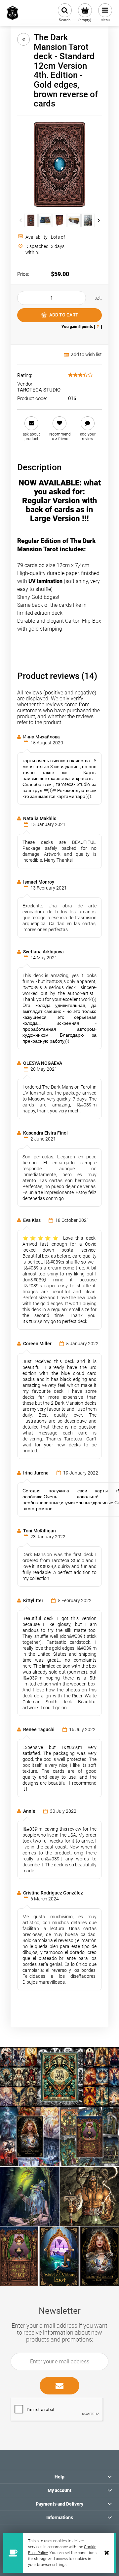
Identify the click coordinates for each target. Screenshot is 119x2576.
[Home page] (13, 13)
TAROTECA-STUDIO (39, 390)
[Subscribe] (59, 2386)
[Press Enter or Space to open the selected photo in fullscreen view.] (59, 164)
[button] (31, 429)
